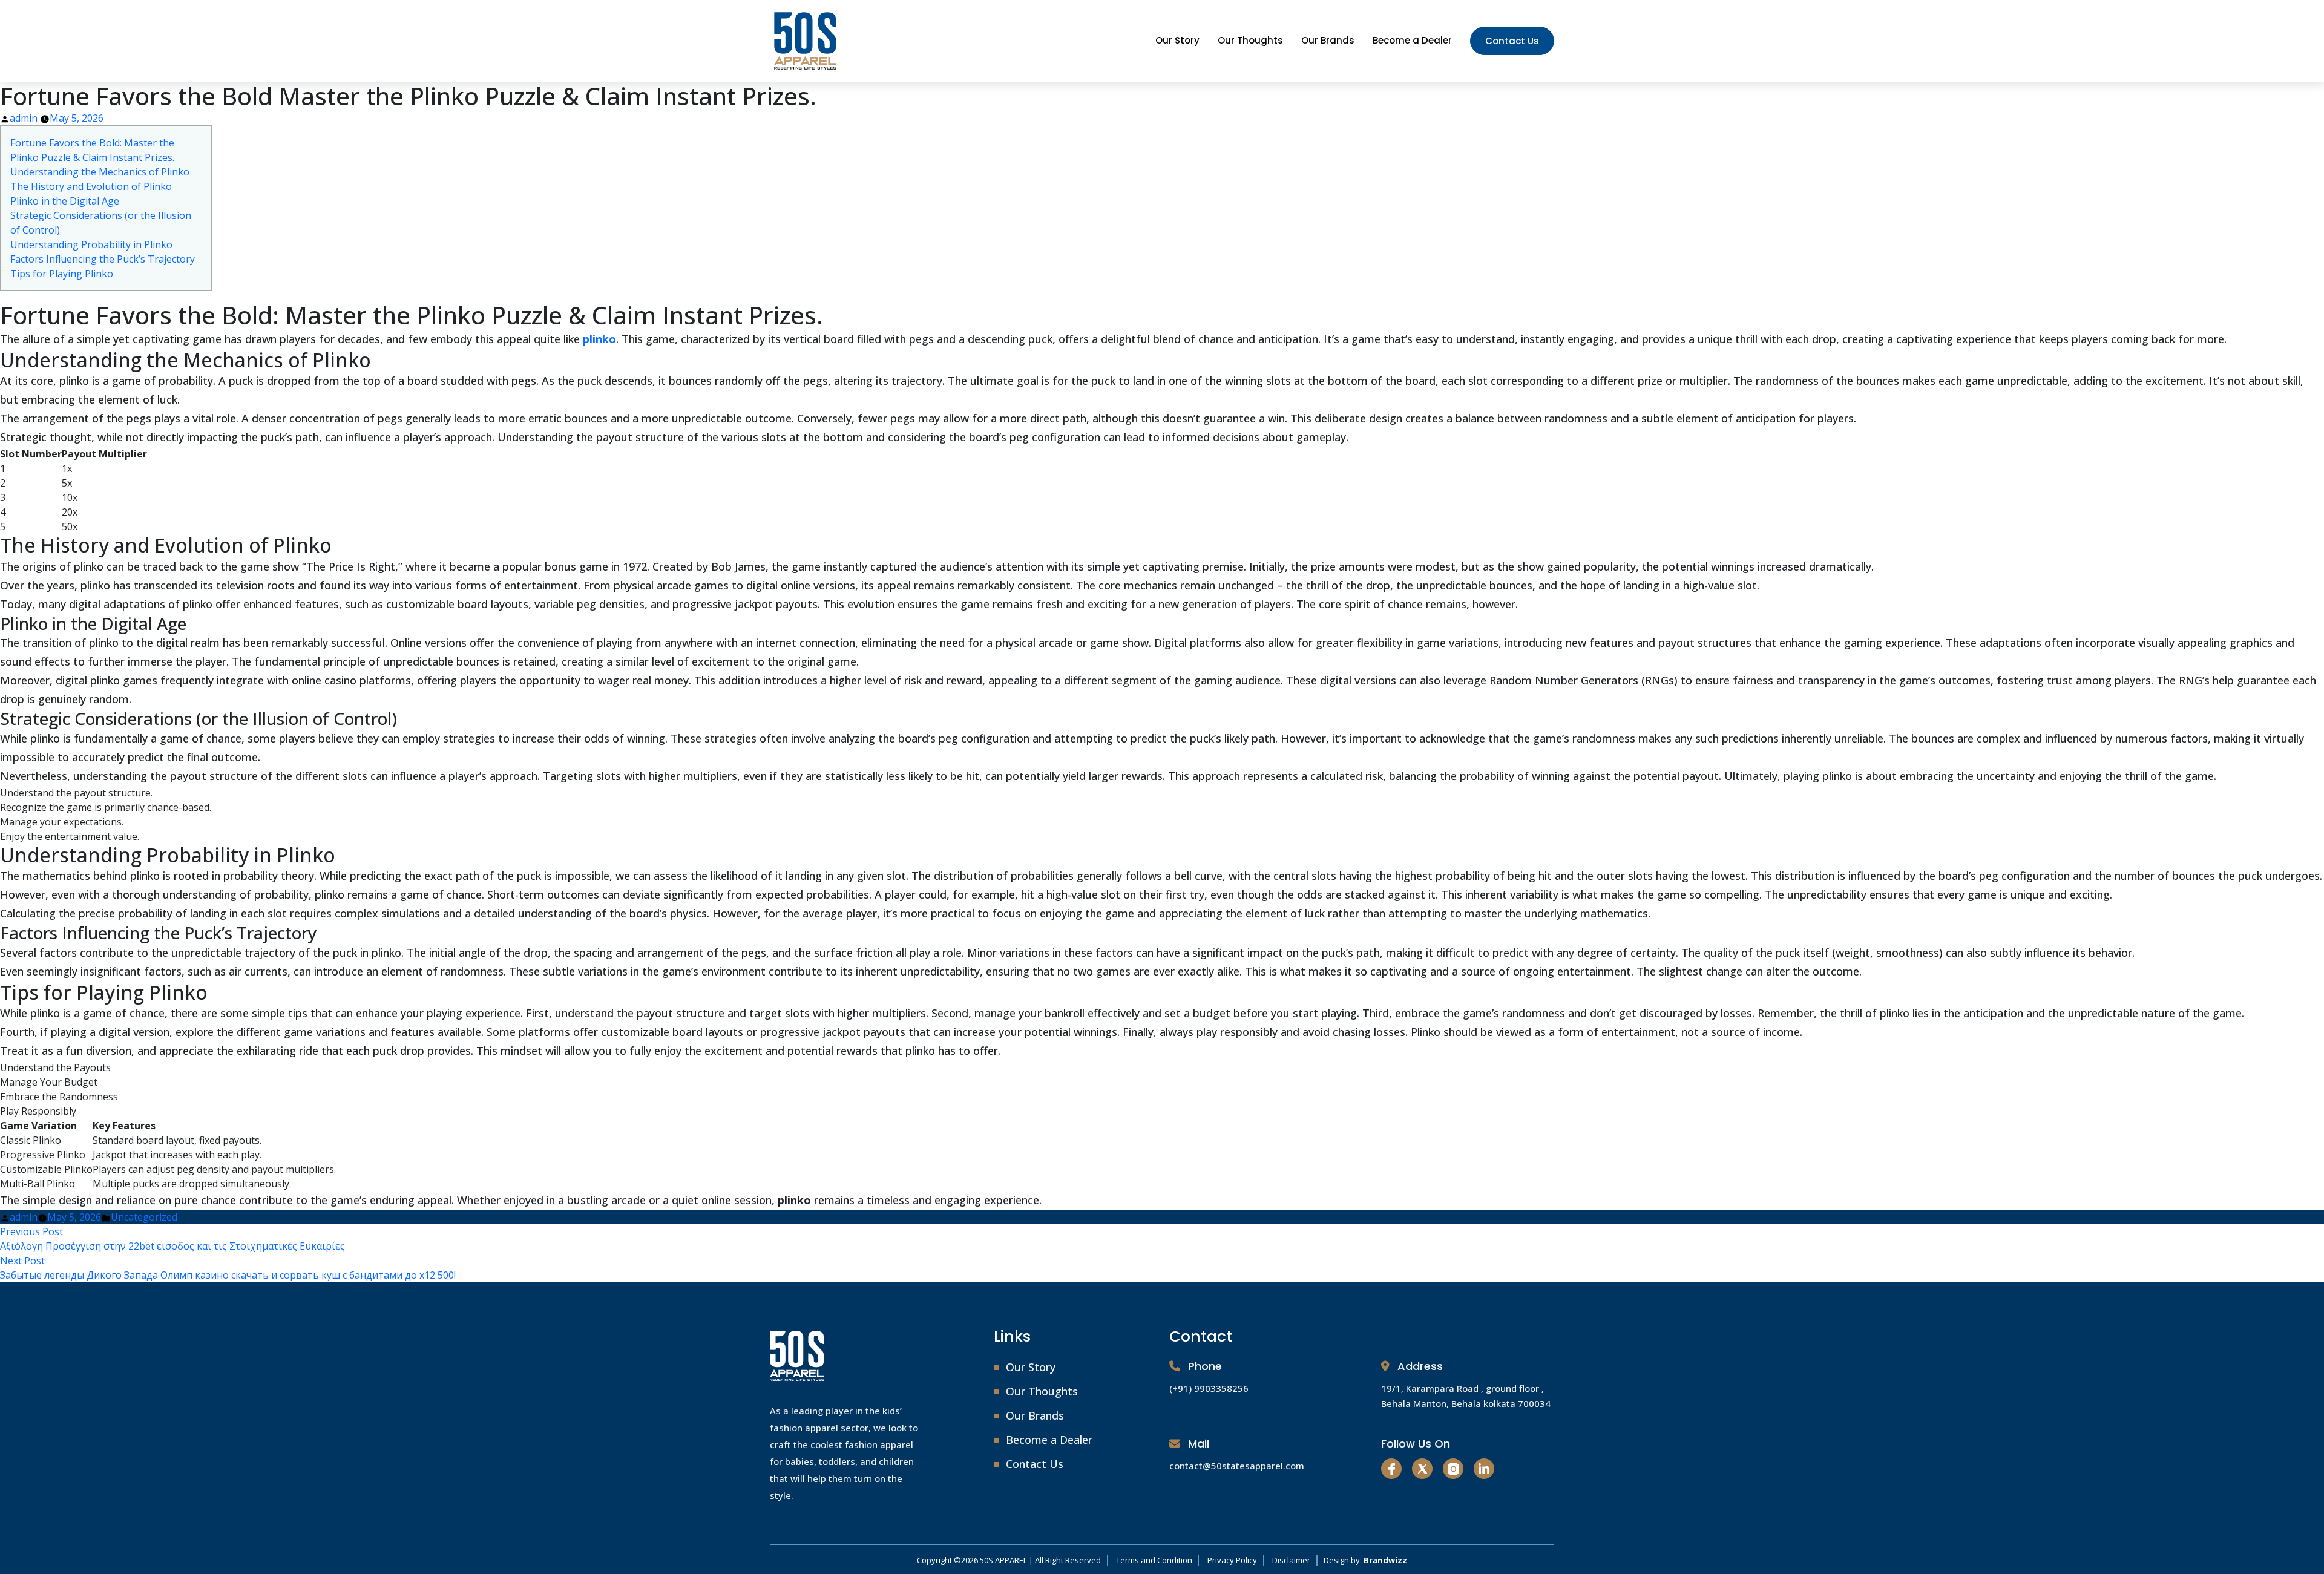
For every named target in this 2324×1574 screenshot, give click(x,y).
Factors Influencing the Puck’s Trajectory (103, 259)
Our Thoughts (1250, 40)
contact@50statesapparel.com (1237, 1466)
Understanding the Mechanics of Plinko (100, 172)
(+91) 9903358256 (1209, 1388)
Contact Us (1512, 41)
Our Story (1177, 40)
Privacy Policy (1232, 1560)
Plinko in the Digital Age (65, 201)
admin (24, 118)
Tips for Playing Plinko (62, 274)
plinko (599, 339)
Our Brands (1328, 40)
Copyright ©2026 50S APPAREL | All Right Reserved (1009, 1560)
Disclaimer (1291, 1560)
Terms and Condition (1154, 1560)
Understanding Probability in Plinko (91, 244)
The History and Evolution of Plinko (91, 186)
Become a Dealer (1412, 40)
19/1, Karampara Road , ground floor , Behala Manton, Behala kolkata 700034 (1466, 1396)
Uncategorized (144, 1217)
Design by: (1365, 1560)
